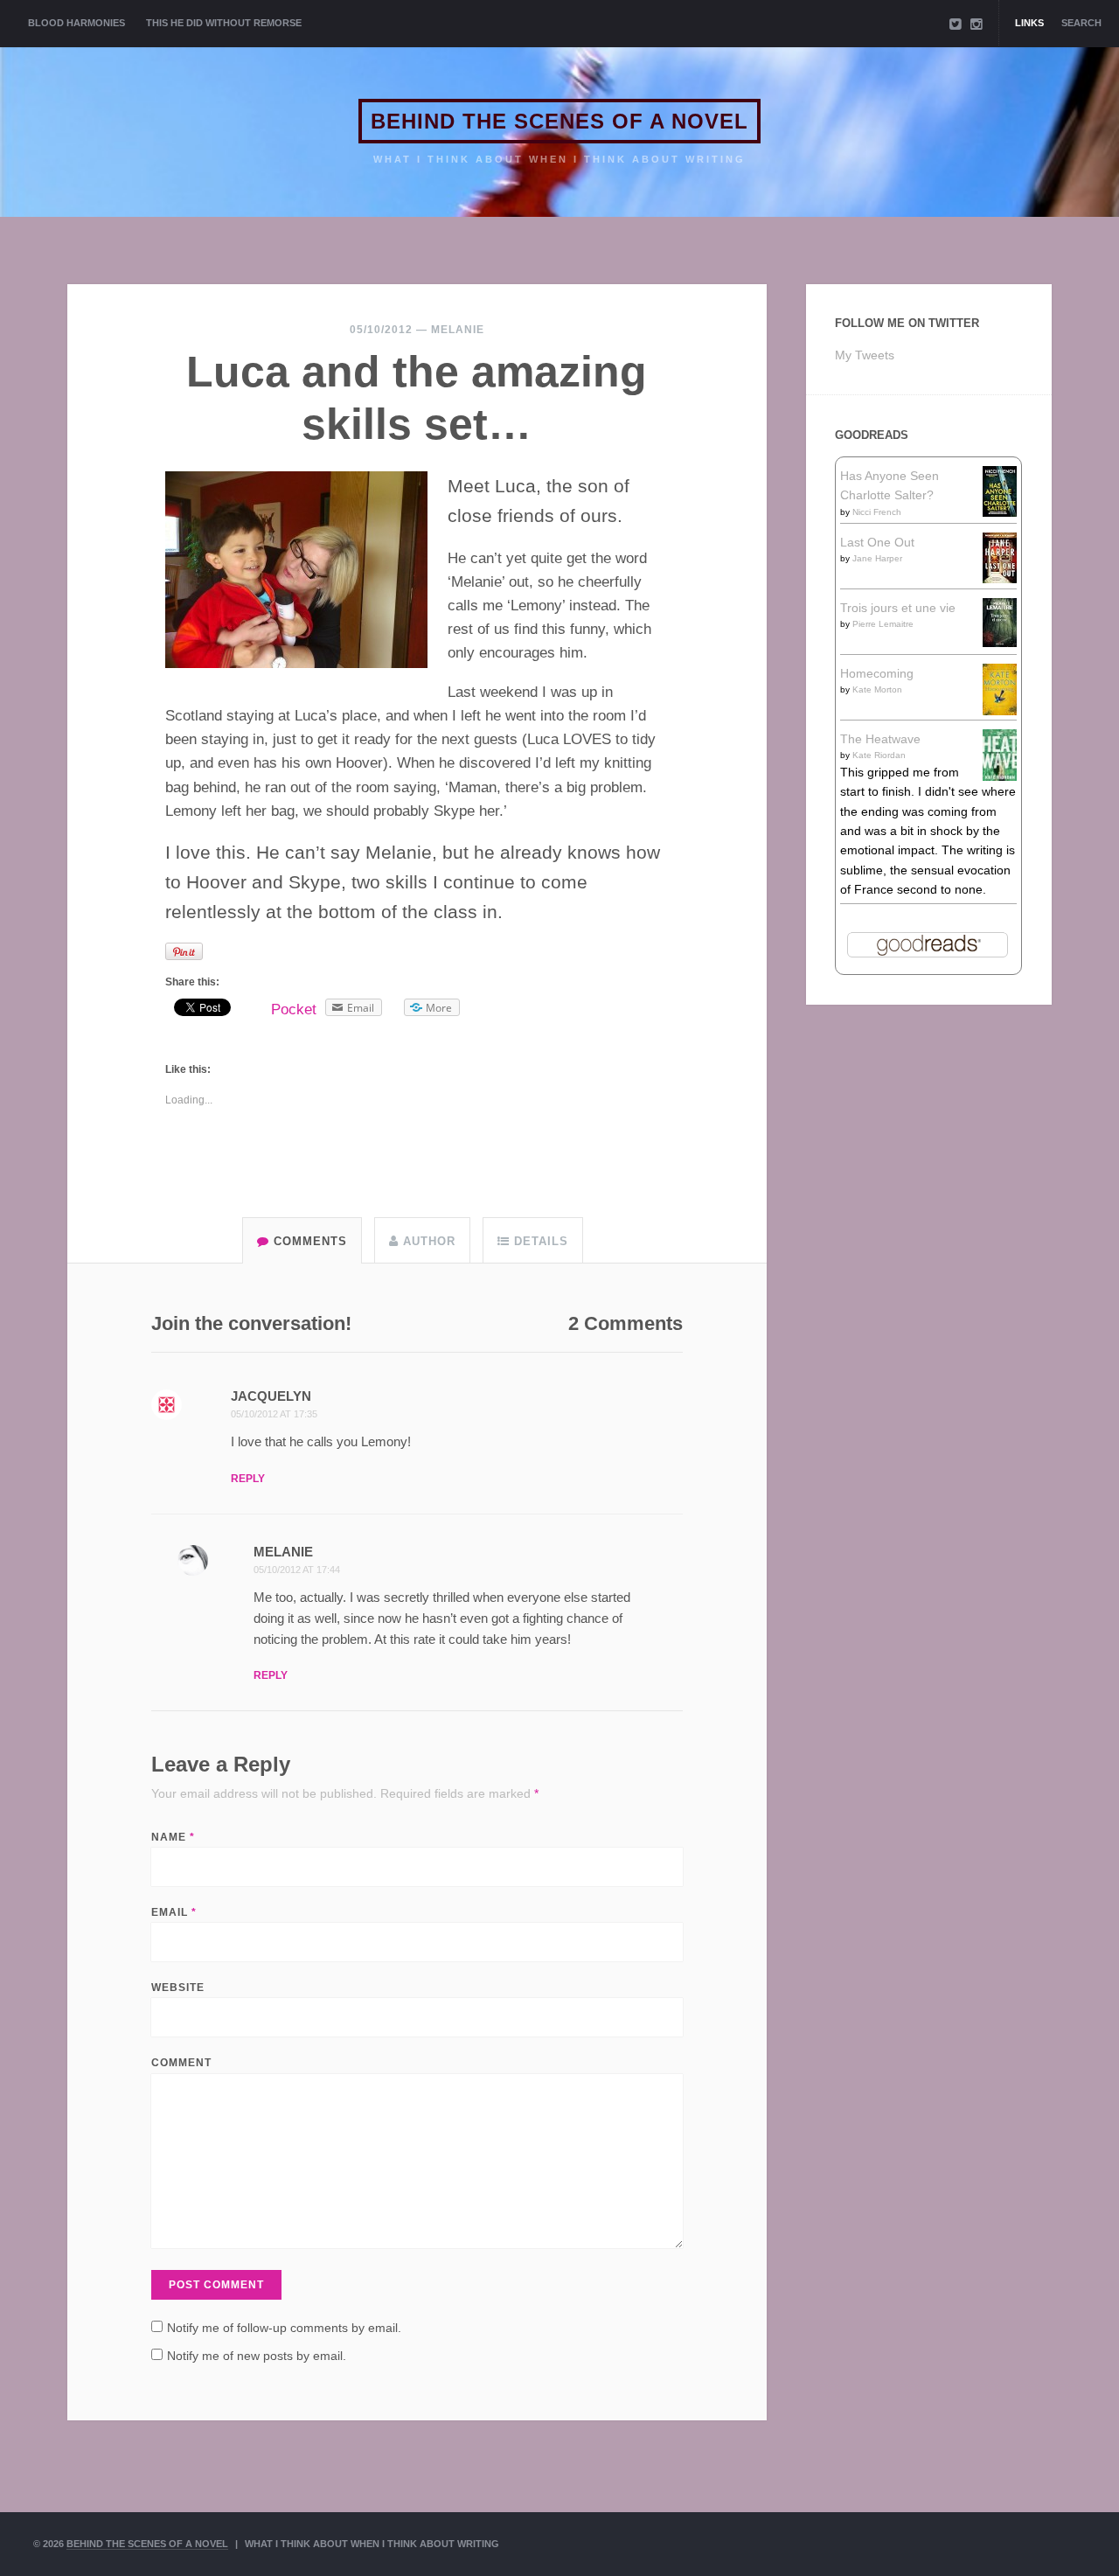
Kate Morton (877, 689)
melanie (458, 330)
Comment (181, 2063)
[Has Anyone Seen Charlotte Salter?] (1000, 512)
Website (178, 1988)
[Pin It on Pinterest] (184, 951)
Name (173, 1837)
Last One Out (877, 542)
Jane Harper (877, 558)
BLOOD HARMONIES (76, 23)
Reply (248, 1479)
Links (1029, 23)
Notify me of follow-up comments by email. (284, 2328)
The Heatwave (880, 739)
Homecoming (877, 673)
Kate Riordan (879, 755)
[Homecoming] (1000, 711)
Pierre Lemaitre (883, 624)
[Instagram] (977, 24)
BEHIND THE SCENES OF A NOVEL (559, 121)
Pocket (294, 1010)
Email (174, 1912)
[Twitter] (956, 24)
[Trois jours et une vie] (1000, 643)
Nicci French (877, 512)
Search (1081, 23)
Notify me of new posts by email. (257, 2356)
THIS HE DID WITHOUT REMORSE (224, 23)
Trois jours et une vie (898, 608)
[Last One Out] (1000, 579)
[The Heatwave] (1000, 776)
